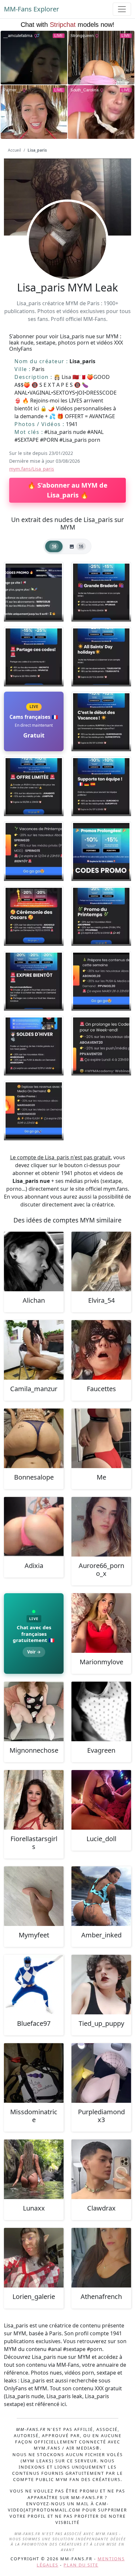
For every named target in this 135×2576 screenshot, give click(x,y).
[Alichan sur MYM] (34, 1261)
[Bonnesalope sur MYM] (34, 1438)
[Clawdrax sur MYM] (101, 2169)
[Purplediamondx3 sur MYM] (101, 2073)
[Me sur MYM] (101, 1438)
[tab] (54, 546)
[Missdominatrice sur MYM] (34, 2073)
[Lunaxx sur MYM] (34, 2169)
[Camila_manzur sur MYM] (34, 1350)
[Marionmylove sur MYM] (101, 1623)
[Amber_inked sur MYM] (101, 1896)
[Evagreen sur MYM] (101, 1711)
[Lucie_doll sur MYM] (101, 1800)
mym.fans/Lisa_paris (32, 469)
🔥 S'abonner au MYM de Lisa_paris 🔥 (67, 490)
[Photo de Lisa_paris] (34, 592)
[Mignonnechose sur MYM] (34, 1711)
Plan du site (81, 2565)
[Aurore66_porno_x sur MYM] (101, 1527)
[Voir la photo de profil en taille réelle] (67, 258)
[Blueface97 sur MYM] (34, 1985)
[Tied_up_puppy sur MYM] (101, 1985)
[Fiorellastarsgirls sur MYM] (34, 1800)
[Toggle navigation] (122, 9)
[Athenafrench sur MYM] (101, 2258)
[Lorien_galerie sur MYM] (34, 2258)
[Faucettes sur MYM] (101, 1350)
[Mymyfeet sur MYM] (34, 1896)
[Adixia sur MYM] (34, 1527)
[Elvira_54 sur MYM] (101, 1261)
